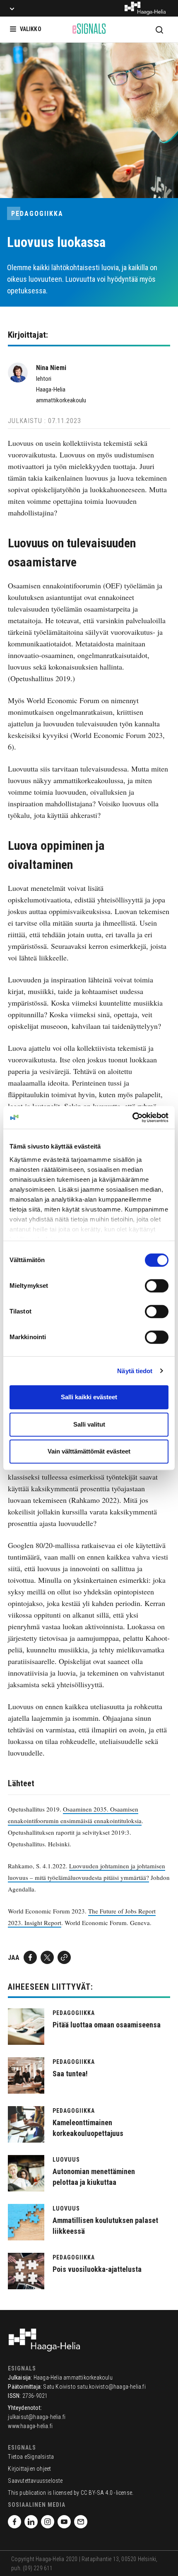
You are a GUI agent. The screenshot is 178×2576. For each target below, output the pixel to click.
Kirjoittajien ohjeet (29, 2469)
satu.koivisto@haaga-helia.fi (111, 2387)
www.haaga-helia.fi (30, 2426)
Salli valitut (89, 1424)
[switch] (157, 1286)
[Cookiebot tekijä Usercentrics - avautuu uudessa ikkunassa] (132, 1117)
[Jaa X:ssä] (47, 1957)
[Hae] (159, 29)
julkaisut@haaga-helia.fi (37, 2417)
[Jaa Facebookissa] (30, 1957)
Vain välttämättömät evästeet (89, 1451)
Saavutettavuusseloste (35, 2481)
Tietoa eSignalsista (31, 2457)
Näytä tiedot (135, 1371)
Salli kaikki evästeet (89, 1397)
